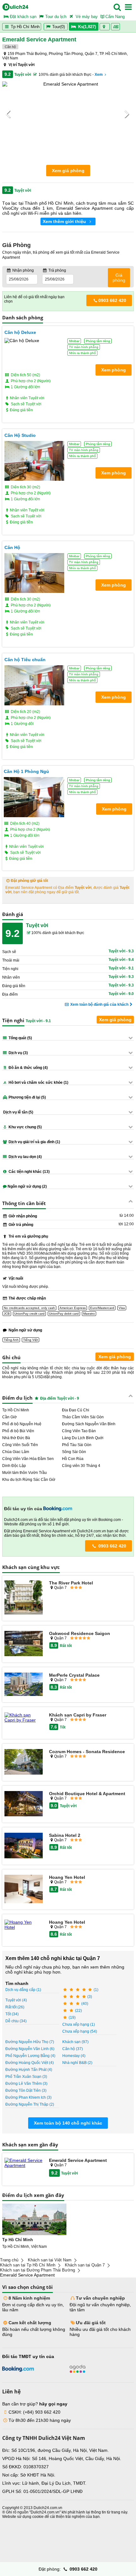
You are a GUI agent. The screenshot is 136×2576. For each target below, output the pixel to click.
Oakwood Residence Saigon (80, 1633)
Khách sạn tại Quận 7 (85, 2265)
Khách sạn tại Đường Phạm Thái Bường (37, 2270)
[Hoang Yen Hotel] (24, 1889)
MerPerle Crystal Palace (74, 1675)
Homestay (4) (74, 2056)
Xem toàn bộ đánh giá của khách (99, 1004)
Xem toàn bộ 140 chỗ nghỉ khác (68, 2123)
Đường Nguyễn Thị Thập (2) (30, 2104)
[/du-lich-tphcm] (34, 2219)
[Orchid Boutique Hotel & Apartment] (24, 1804)
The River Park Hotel (71, 1583)
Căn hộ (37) (73, 2049)
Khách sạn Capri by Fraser (78, 1715)
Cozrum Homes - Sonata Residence (87, 1752)
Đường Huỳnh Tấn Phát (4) (29, 2070)
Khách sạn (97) (75, 2042)
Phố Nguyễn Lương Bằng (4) (30, 2056)
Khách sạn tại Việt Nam (50, 2260)
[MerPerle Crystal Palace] (24, 1685)
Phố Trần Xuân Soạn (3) (26, 2077)
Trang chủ (9, 2260)
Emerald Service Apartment (78, 2160)
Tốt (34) (12, 2014)
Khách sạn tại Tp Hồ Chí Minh (28, 2265)
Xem (99, 75)
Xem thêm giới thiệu (65, 221)
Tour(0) (59, 27)
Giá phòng (119, 278)
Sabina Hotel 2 (65, 1835)
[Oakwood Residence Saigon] (24, 1644)
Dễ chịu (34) (16, 2021)
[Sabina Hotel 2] (24, 1846)
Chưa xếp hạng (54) (80, 2031)
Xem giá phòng (68, 171)
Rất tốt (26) (15, 2007)
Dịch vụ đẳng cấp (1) (23, 1990)
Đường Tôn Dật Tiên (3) (26, 2090)
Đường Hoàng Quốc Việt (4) (30, 2063)
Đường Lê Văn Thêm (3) (26, 2084)
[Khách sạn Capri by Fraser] (24, 1717)
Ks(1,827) (87, 27)
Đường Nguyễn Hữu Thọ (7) (30, 2042)
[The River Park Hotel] (24, 1598)
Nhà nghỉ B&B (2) (77, 2063)
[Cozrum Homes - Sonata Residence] (24, 1762)
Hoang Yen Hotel (67, 1877)
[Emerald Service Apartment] (24, 2163)
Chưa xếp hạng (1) (79, 2024)
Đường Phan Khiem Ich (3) (28, 2097)
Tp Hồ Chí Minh (25, 27)
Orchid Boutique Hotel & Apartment (87, 1794)
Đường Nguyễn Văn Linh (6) (30, 2049)
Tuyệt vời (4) (16, 2000)
